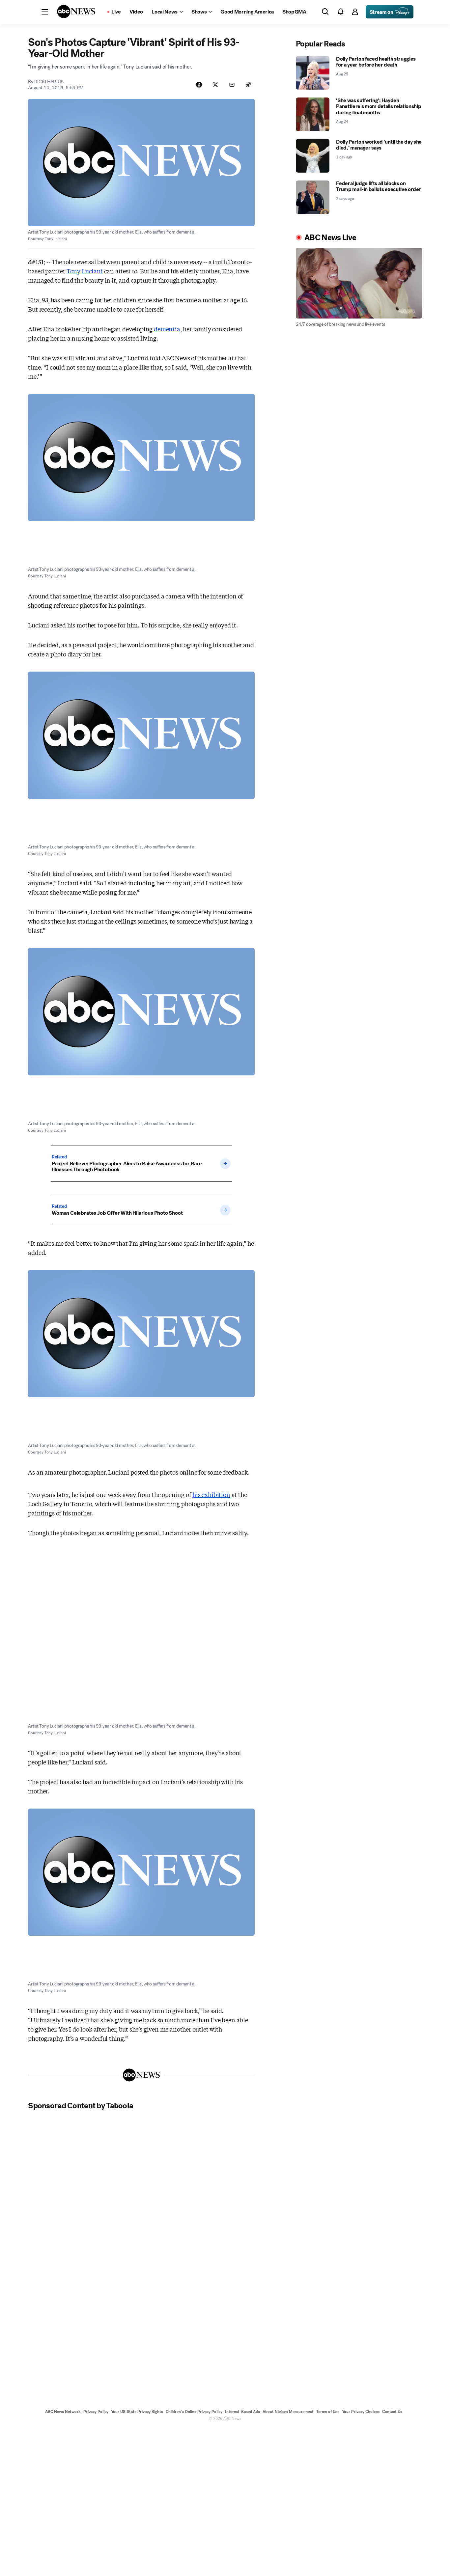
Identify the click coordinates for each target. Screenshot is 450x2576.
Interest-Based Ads (242, 2412)
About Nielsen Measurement (288, 2412)
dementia (167, 329)
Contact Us (392, 2412)
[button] (45, 12)
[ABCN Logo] (76, 12)
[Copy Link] (248, 85)
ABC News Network (63, 2412)
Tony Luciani (85, 271)
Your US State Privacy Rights (137, 2412)
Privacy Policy (96, 2412)
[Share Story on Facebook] (199, 85)
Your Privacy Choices (361, 2412)
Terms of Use (328, 2412)
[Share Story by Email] (232, 85)
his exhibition (211, 1494)
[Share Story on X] (215, 85)
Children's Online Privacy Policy (194, 2412)
